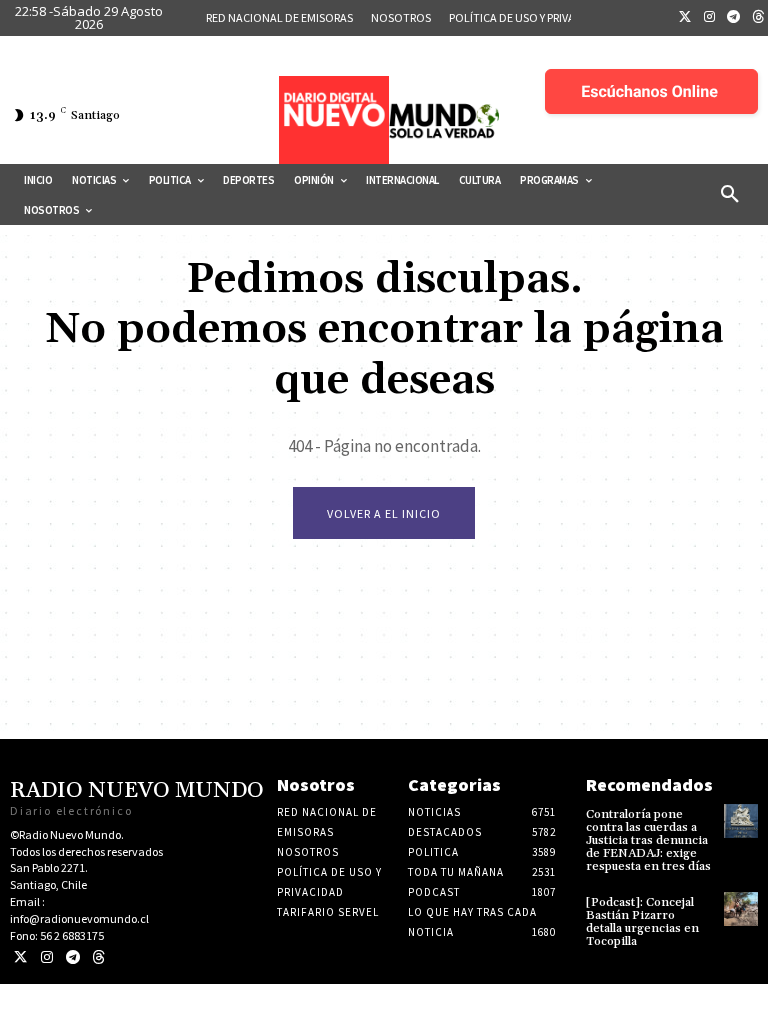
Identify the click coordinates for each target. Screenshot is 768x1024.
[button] (730, 195)
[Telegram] (734, 18)
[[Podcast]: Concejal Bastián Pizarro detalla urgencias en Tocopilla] (741, 909)
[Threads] (98, 957)
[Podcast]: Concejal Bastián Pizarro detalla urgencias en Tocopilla (642, 922)
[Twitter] (685, 18)
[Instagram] (710, 18)
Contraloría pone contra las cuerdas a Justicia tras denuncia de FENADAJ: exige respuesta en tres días (648, 841)
